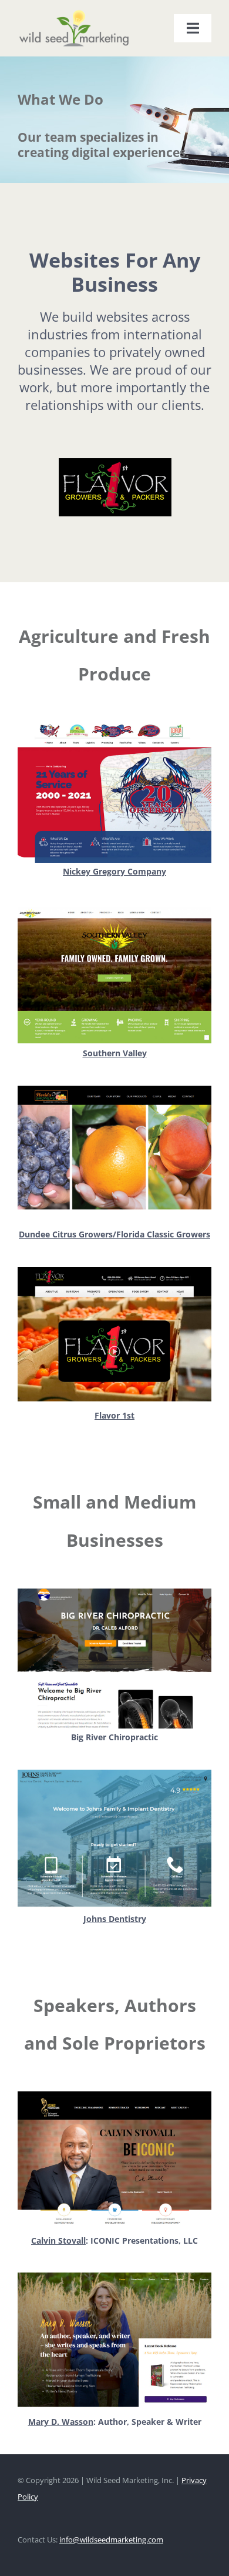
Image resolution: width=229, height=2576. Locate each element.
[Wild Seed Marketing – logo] (74, 13)
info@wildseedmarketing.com (111, 2540)
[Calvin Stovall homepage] (114, 2095)
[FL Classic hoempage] (114, 1090)
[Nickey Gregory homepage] (114, 727)
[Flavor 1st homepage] (114, 1271)
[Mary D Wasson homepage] (114, 2276)
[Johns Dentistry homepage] (114, 1773)
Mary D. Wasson (61, 2422)
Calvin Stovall (58, 2240)
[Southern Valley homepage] (114, 908)
